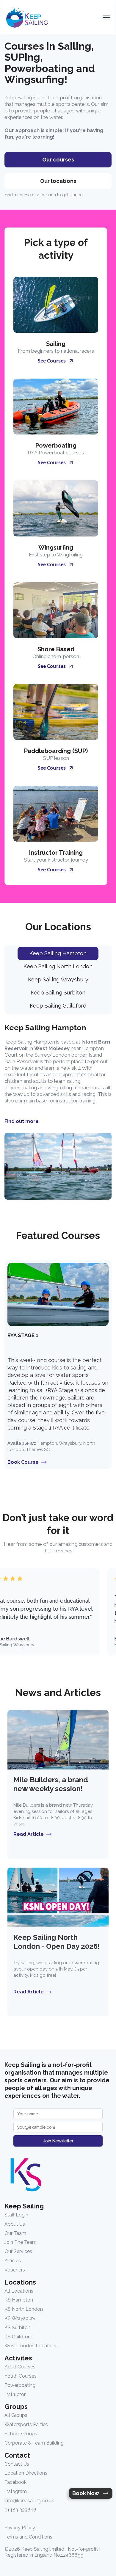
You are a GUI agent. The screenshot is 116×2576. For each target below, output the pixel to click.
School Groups (21, 2434)
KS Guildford (18, 2337)
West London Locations (31, 2346)
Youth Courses (21, 2376)
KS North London (24, 2309)
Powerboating (20, 2385)
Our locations (58, 181)
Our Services (18, 2251)
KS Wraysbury (20, 2318)
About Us (15, 2224)
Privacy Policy (20, 2528)
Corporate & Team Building (34, 2443)
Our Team (15, 2233)
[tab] (58, 953)
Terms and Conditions (28, 2537)
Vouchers (15, 2270)
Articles (13, 2261)
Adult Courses (20, 2367)
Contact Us (17, 2464)
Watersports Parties (26, 2424)
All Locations (19, 2291)
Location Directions (26, 2473)
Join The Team (21, 2242)
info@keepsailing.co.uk (29, 2501)
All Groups (16, 2415)
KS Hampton (19, 2300)
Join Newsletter (58, 2141)
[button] (105, 18)
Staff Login (16, 2215)
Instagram (16, 2491)
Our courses (58, 160)
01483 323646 (20, 2510)
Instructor (15, 2394)
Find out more (22, 1121)
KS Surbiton (17, 2328)
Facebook (15, 2482)
